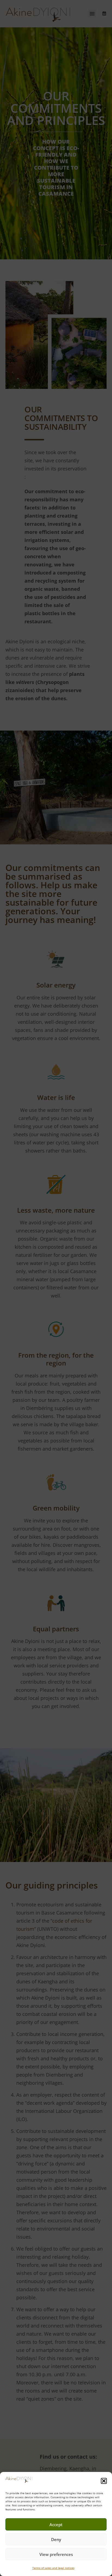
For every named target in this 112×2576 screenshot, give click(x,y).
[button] (104, 2481)
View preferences (56, 2554)
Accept (56, 2525)
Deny (56, 2539)
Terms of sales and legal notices (53, 2568)
